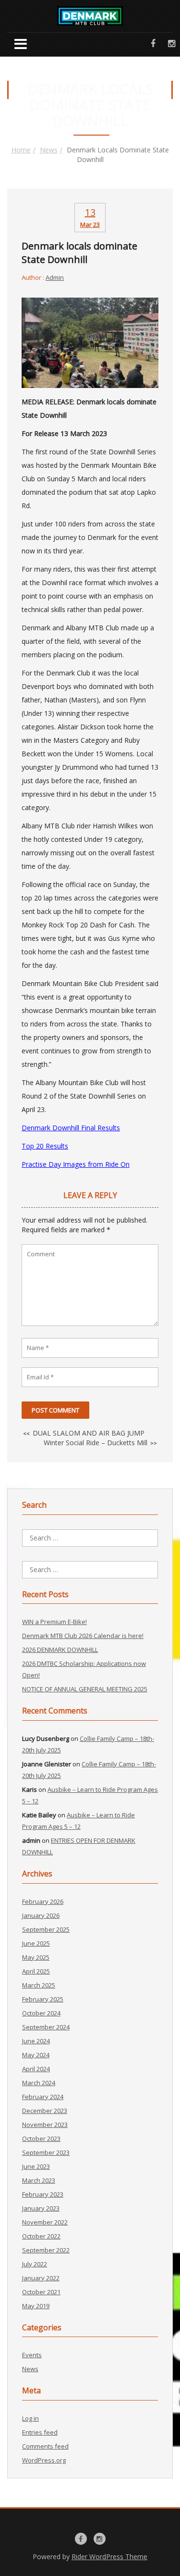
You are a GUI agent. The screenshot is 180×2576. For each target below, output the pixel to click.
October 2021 (41, 2292)
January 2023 (41, 2208)
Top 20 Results (45, 1146)
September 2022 (46, 2250)
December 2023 (45, 2111)
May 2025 (36, 1957)
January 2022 (41, 2278)
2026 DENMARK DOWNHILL (60, 1650)
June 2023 (36, 2166)
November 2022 (45, 2222)
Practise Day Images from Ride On (76, 1164)
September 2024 (46, 2027)
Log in (30, 2418)
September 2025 (46, 1929)
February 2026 (43, 1901)
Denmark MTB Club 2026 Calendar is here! (83, 1636)
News (49, 150)
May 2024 (36, 2055)
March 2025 (39, 1985)
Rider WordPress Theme (109, 2557)
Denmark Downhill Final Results (71, 1128)
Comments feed (45, 2446)
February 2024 (43, 2097)
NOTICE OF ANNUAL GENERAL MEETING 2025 (85, 1689)
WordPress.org (44, 2460)
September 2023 (46, 2152)
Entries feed (40, 2432)
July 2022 (35, 2264)
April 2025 (36, 1971)
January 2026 (41, 1915)
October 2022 (41, 2236)
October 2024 (41, 2013)
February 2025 (43, 1999)
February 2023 (43, 2194)
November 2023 (45, 2125)
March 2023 (39, 2180)
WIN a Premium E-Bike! (54, 1622)
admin (55, 277)
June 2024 (36, 2041)
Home (21, 150)
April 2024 (36, 2069)
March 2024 (39, 2083)
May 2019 (36, 2306)
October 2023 (41, 2138)
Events (32, 2355)
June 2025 (36, 1943)
